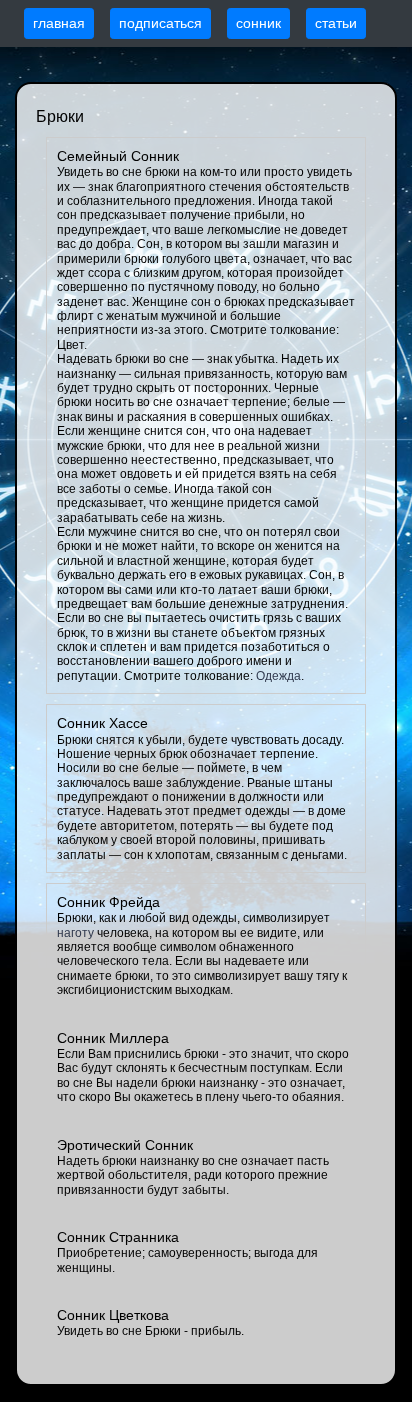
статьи (336, 23)
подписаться (160, 23)
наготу (75, 933)
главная (59, 23)
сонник (258, 23)
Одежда (278, 676)
